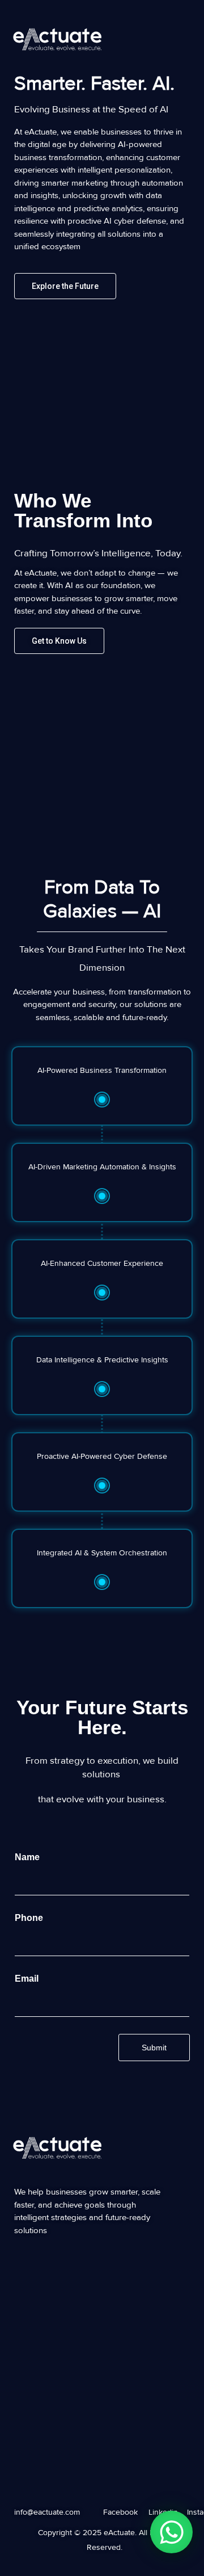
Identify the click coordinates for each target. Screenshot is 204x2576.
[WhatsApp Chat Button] (171, 2532)
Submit (154, 2048)
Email (29, 1979)
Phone (32, 1918)
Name (30, 1857)
